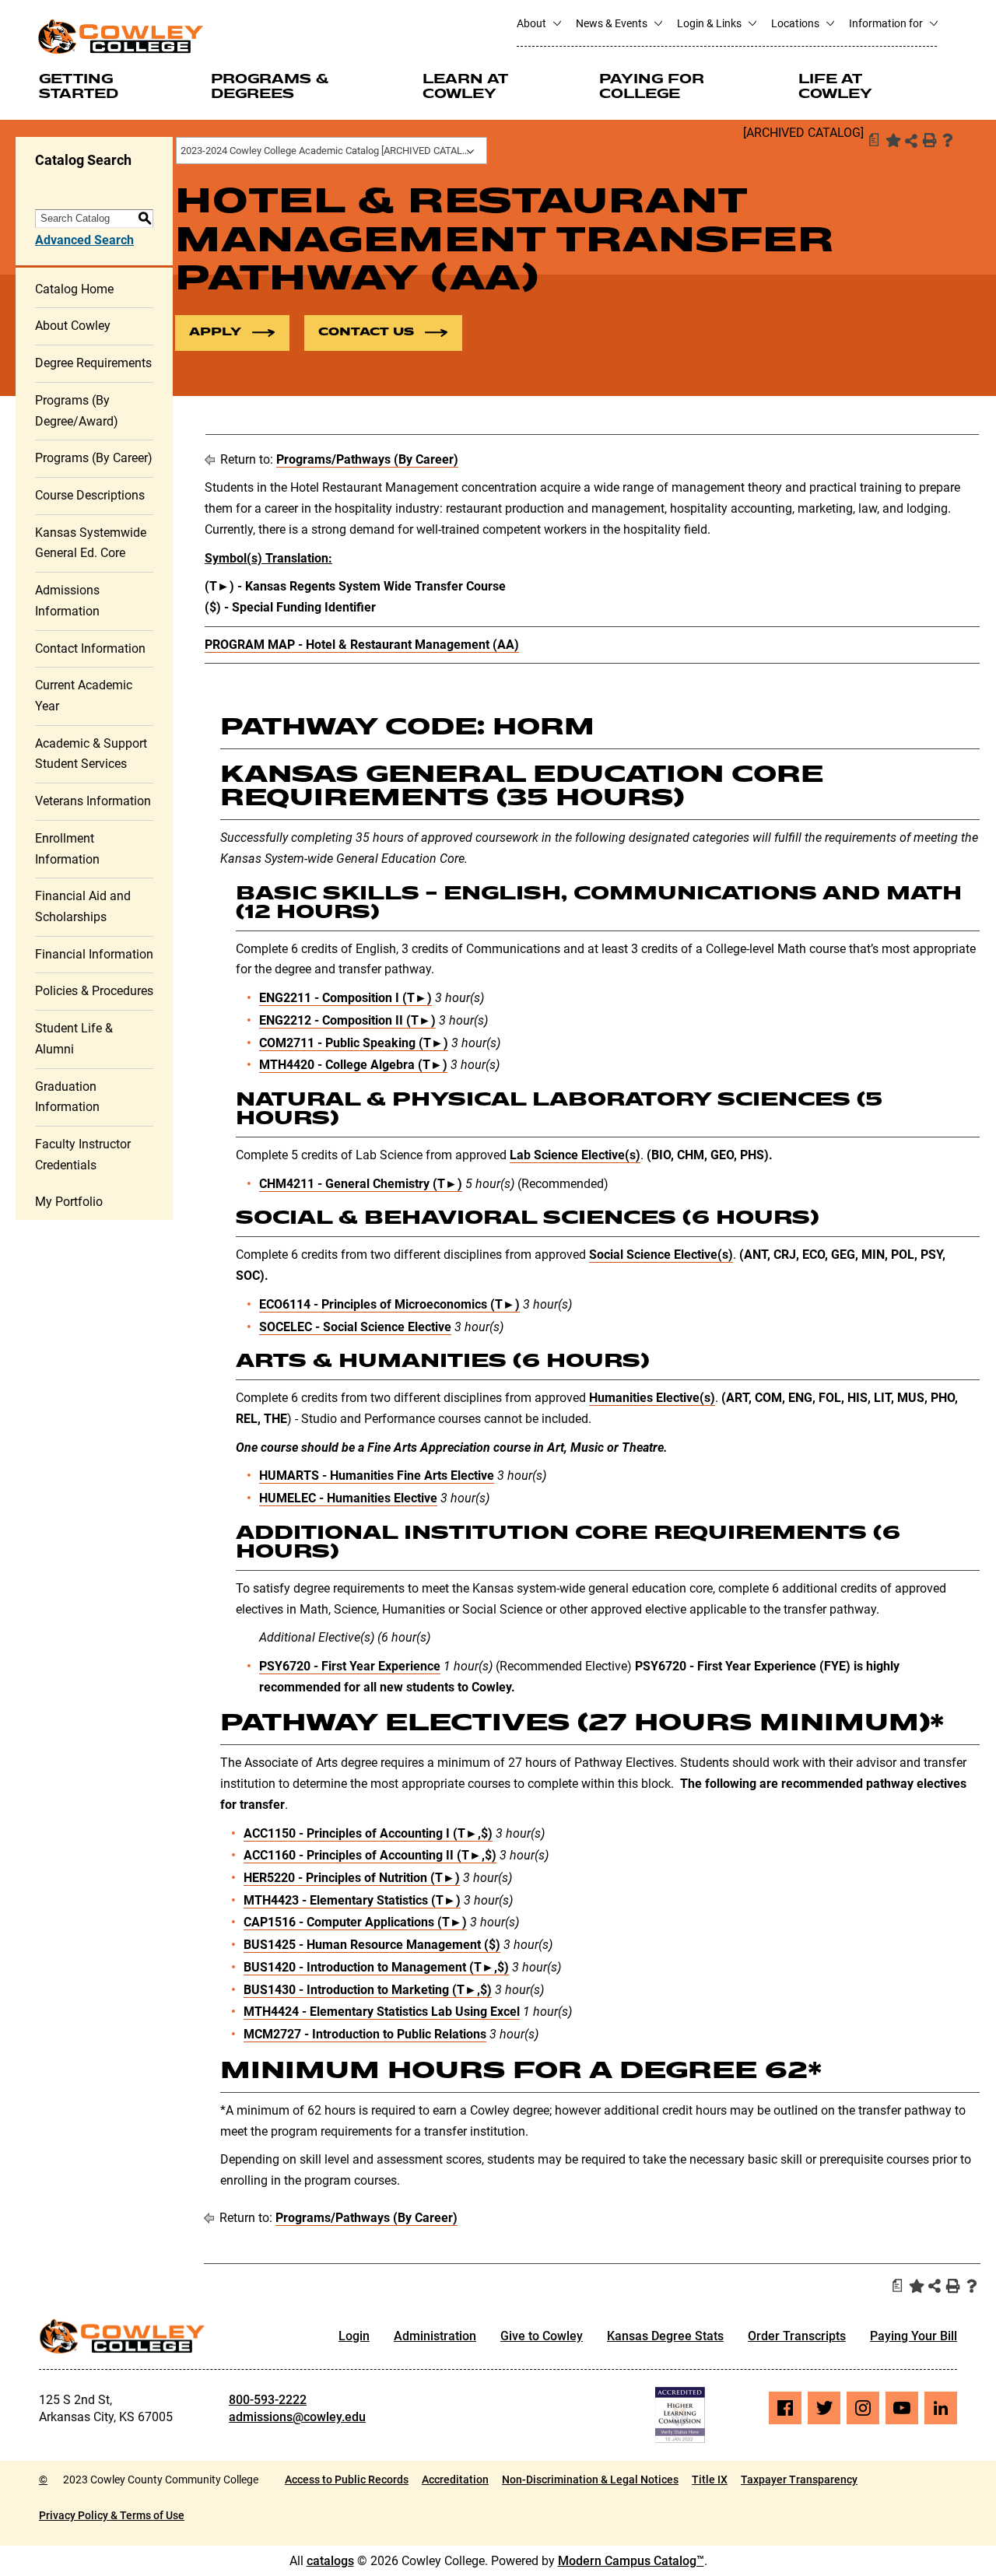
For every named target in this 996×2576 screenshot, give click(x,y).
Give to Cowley (542, 2336)
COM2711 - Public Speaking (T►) (354, 1043)
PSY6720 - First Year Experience (350, 1666)
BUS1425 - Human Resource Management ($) (372, 1945)
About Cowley (73, 326)
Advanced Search (84, 240)
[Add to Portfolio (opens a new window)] (892, 140)
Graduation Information (67, 1097)
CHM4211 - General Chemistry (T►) (361, 1184)
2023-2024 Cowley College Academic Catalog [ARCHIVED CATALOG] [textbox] (330, 151)
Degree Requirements (93, 363)
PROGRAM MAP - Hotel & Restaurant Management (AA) (362, 645)
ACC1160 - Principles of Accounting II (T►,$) (370, 1855)
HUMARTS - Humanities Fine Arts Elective (377, 1476)
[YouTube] (902, 2408)
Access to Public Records (347, 2480)
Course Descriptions (90, 495)
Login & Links (710, 23)
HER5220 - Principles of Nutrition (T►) (352, 1878)
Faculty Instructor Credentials (83, 1155)
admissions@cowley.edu (297, 2417)
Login (354, 2336)
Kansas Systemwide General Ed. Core (91, 543)
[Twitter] (824, 2408)
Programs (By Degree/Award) (77, 411)
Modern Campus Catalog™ (631, 2561)
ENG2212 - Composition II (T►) (347, 1020)
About (533, 23)
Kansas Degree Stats (665, 2336)
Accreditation (455, 2480)
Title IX (710, 2480)
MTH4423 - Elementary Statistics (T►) (352, 1900)
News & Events (613, 23)
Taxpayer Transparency (799, 2480)
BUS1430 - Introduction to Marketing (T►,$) (368, 1990)
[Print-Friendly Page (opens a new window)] (929, 140)
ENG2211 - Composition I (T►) (345, 998)
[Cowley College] (120, 36)
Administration (435, 2336)
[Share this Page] (911, 141)
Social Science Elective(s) (661, 1255)
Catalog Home (74, 289)
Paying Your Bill (914, 2336)
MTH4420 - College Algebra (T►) (353, 1065)
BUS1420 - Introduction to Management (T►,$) (376, 1967)
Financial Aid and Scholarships (83, 906)
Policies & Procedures (94, 991)
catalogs (330, 2561)
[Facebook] (785, 2408)
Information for (887, 23)
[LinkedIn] (941, 2408)
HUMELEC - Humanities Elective (348, 1498)
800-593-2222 (268, 2400)
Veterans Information (93, 801)
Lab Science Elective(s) (575, 1155)
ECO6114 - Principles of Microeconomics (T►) (389, 1304)
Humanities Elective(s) (652, 1398)
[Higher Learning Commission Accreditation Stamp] (680, 2415)
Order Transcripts (797, 2336)
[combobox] (331, 151)
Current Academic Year (84, 696)
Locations (796, 23)
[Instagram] (863, 2408)
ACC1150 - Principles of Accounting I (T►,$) (368, 1833)
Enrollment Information (67, 849)
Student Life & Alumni (74, 1039)
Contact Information (90, 648)
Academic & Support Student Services (91, 754)
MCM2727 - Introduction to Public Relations (365, 2034)
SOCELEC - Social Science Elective (355, 1327)
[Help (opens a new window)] (948, 140)
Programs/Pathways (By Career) (367, 459)
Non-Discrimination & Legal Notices (590, 2480)
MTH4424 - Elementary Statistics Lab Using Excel (382, 2012)
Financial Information (94, 954)
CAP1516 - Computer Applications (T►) (355, 1922)
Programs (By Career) (94, 458)
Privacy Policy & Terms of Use (112, 2515)
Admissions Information (67, 601)
